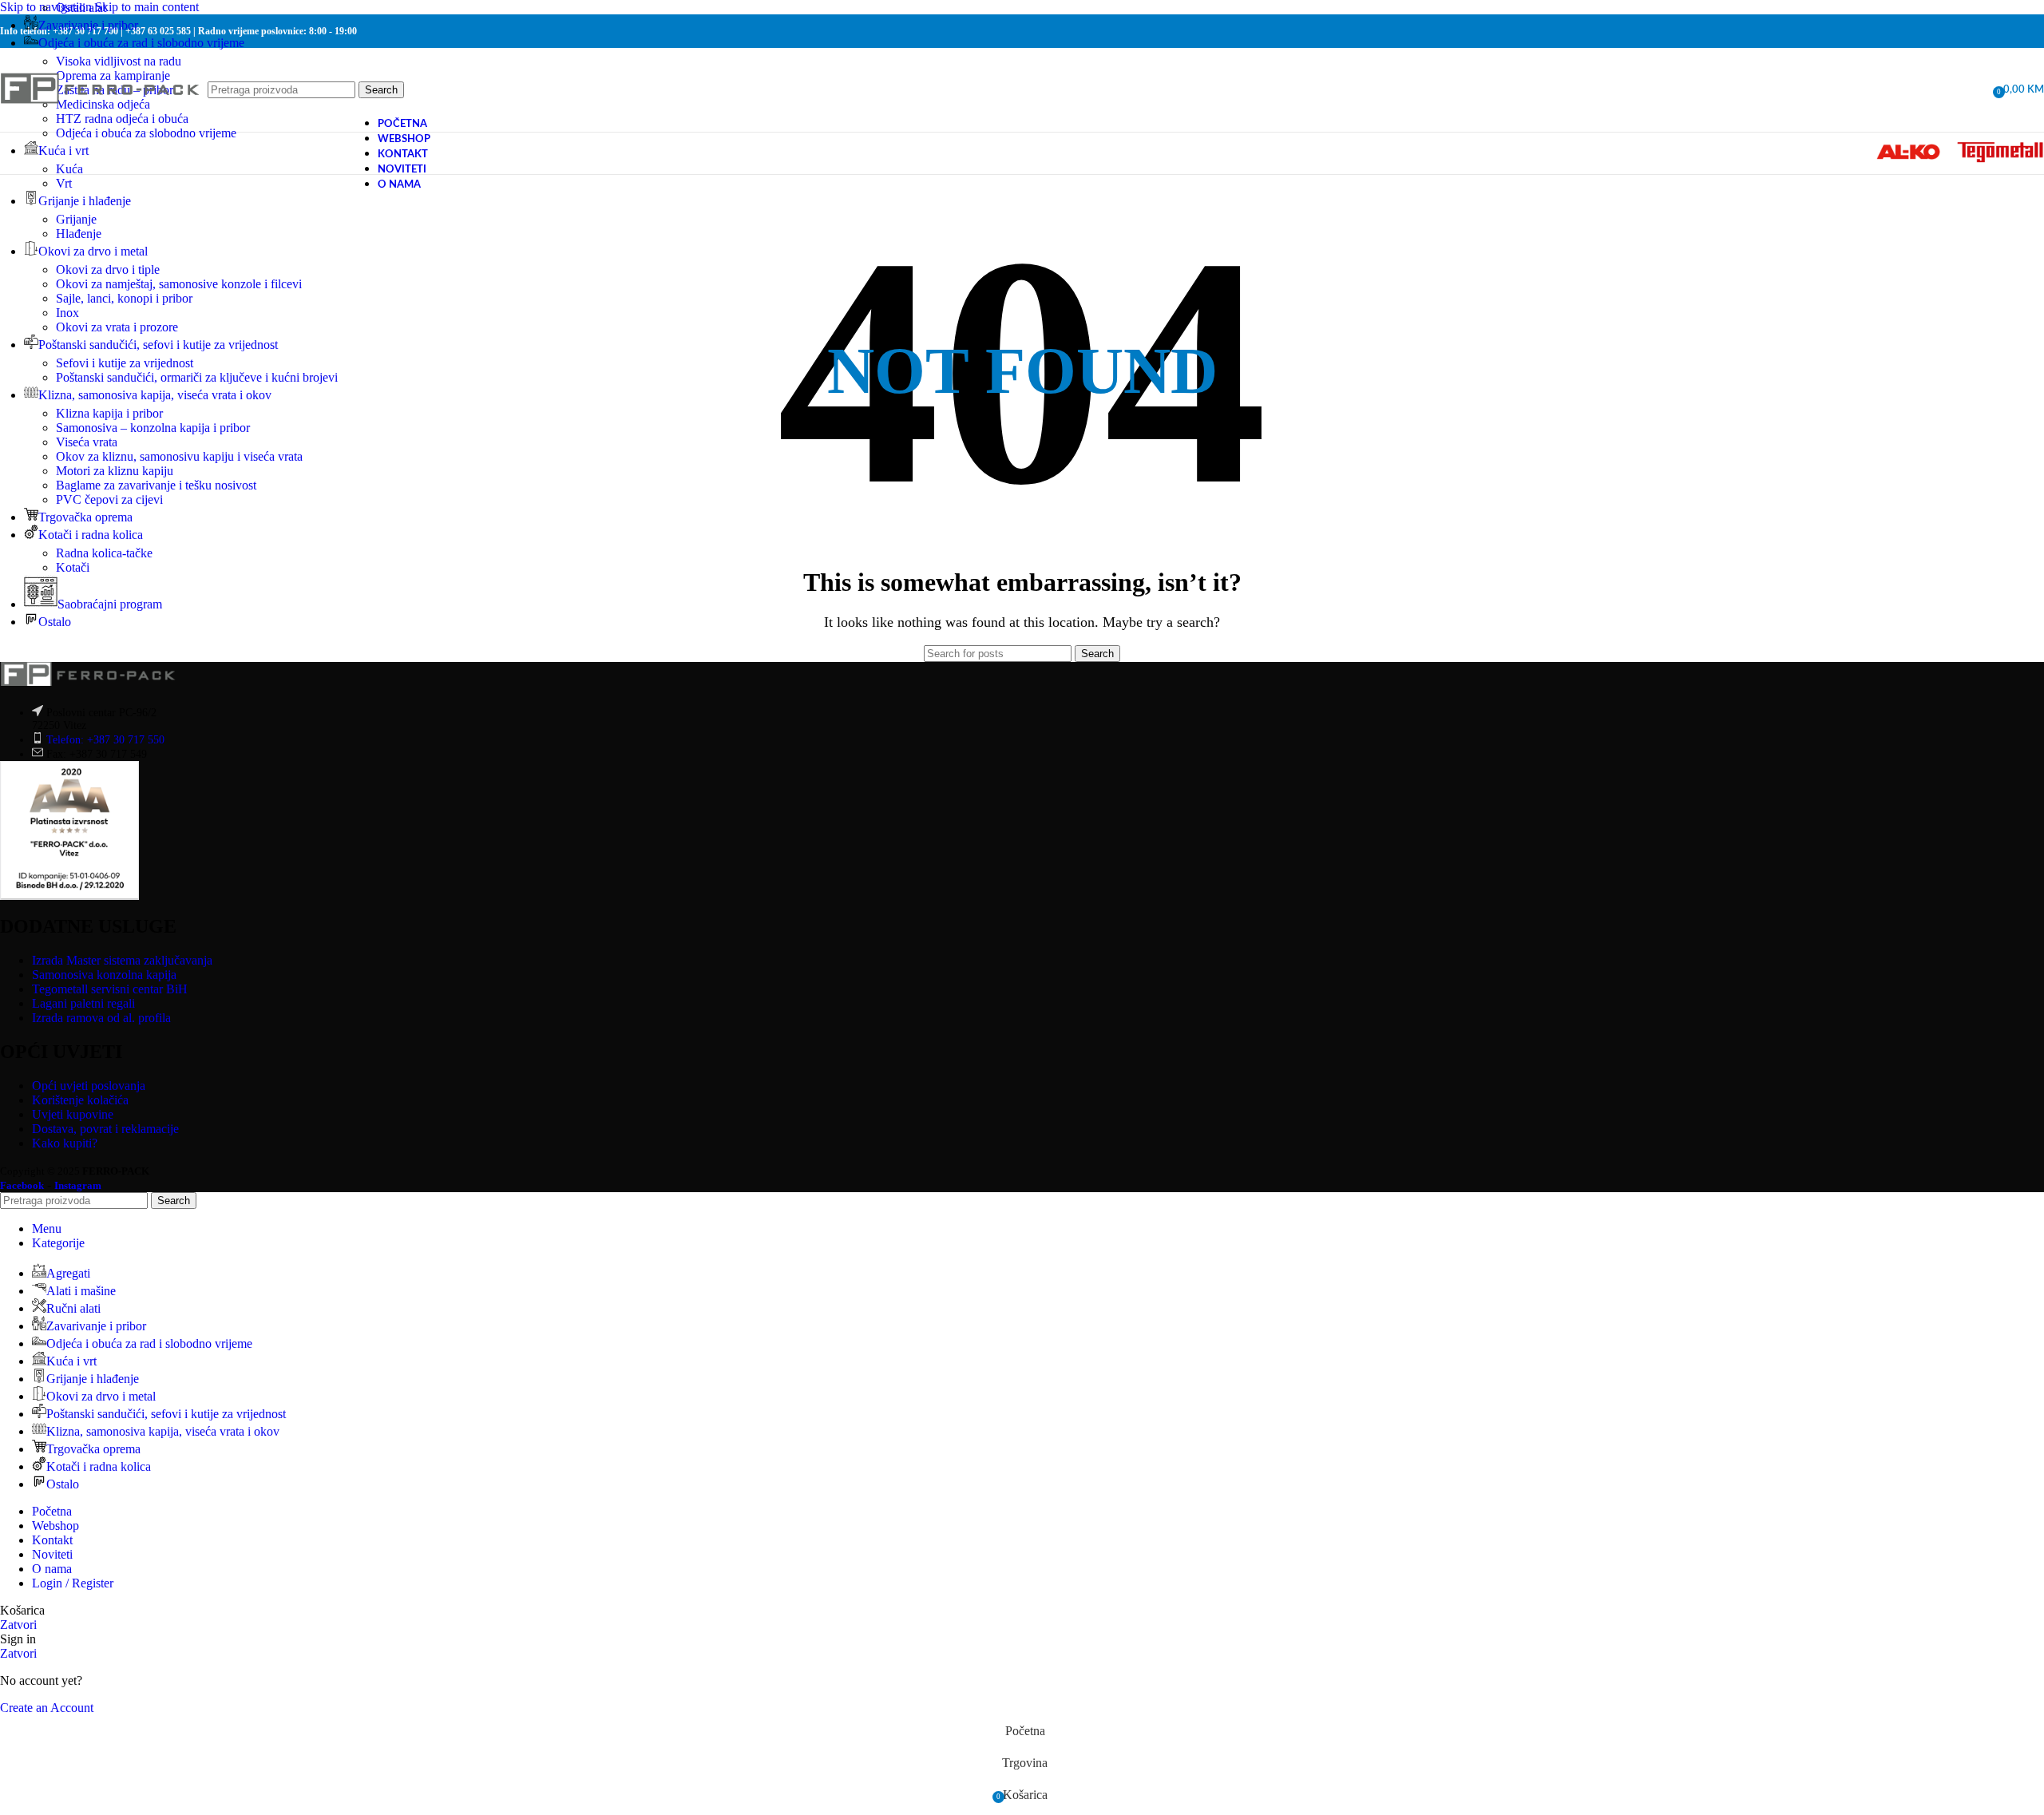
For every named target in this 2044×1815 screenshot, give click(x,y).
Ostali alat (81, 8)
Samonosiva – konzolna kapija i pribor (153, 428)
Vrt (64, 183)
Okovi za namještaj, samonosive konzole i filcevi (179, 284)
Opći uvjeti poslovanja (89, 1086)
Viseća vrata (87, 442)
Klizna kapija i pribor (109, 413)
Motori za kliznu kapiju (115, 471)
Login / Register (73, 1583)
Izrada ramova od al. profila (101, 1018)
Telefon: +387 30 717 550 (105, 740)
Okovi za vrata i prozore (117, 327)
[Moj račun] (1975, 90)
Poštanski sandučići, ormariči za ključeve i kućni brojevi (197, 377)
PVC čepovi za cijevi (109, 499)
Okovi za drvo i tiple (108, 269)
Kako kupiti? (65, 1143)
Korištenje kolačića (80, 1100)
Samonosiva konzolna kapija (104, 975)
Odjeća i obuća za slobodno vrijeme (146, 133)
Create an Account (47, 1708)
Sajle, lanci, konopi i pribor (124, 298)
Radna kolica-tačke (104, 553)
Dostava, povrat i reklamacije (105, 1129)
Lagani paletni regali (83, 1003)
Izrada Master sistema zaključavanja (122, 960)
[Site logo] (100, 122)
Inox (67, 313)
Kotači (73, 567)
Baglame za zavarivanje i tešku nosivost (156, 485)
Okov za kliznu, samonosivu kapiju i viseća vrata (179, 456)
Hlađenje (79, 234)
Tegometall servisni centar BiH (110, 989)
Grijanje (76, 219)
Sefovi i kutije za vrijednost (125, 363)
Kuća (69, 169)
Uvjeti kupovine (73, 1114)
